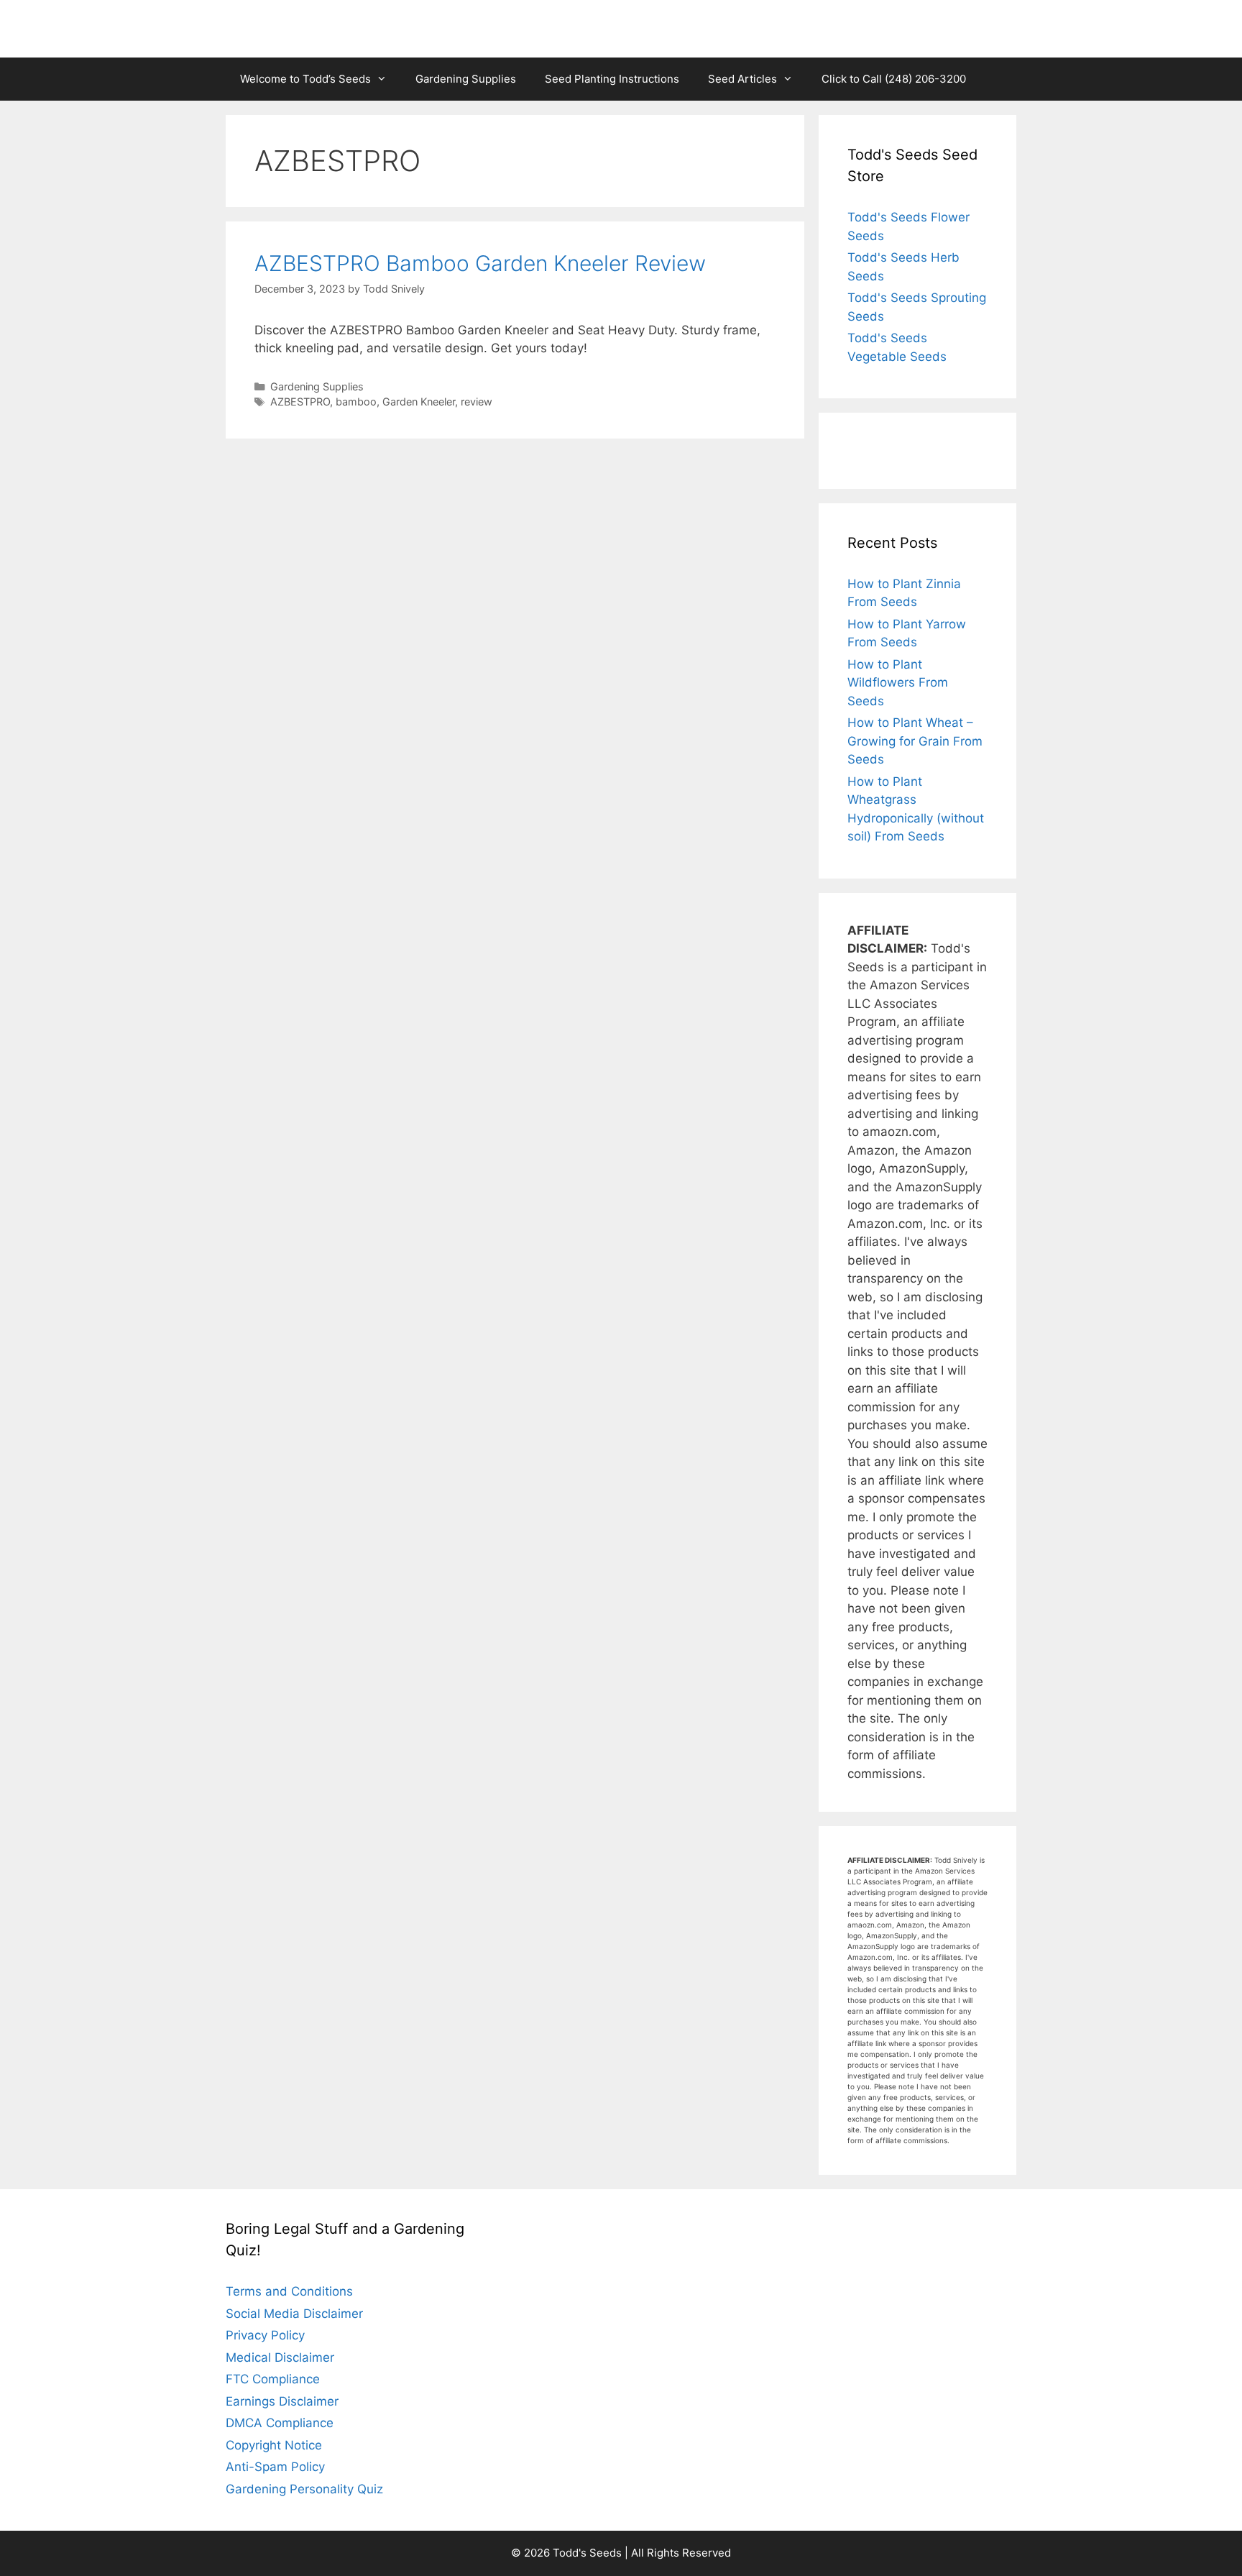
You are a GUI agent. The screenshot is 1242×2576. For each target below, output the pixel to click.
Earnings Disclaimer (282, 2401)
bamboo (356, 402)
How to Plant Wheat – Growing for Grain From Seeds (915, 741)
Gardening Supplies (466, 79)
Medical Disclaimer (280, 2357)
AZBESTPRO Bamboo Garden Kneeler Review (480, 263)
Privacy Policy (265, 2335)
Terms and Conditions (289, 2291)
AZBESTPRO (300, 402)
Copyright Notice (274, 2445)
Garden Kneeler (419, 402)
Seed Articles (742, 79)
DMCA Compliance (280, 2423)
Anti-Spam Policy (275, 2467)
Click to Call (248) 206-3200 (894, 79)
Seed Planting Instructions (612, 79)
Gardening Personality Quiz (304, 2489)
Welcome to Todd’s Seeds (305, 79)
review (477, 402)
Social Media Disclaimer (294, 2314)
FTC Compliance (273, 2379)
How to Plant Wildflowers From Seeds (898, 683)
